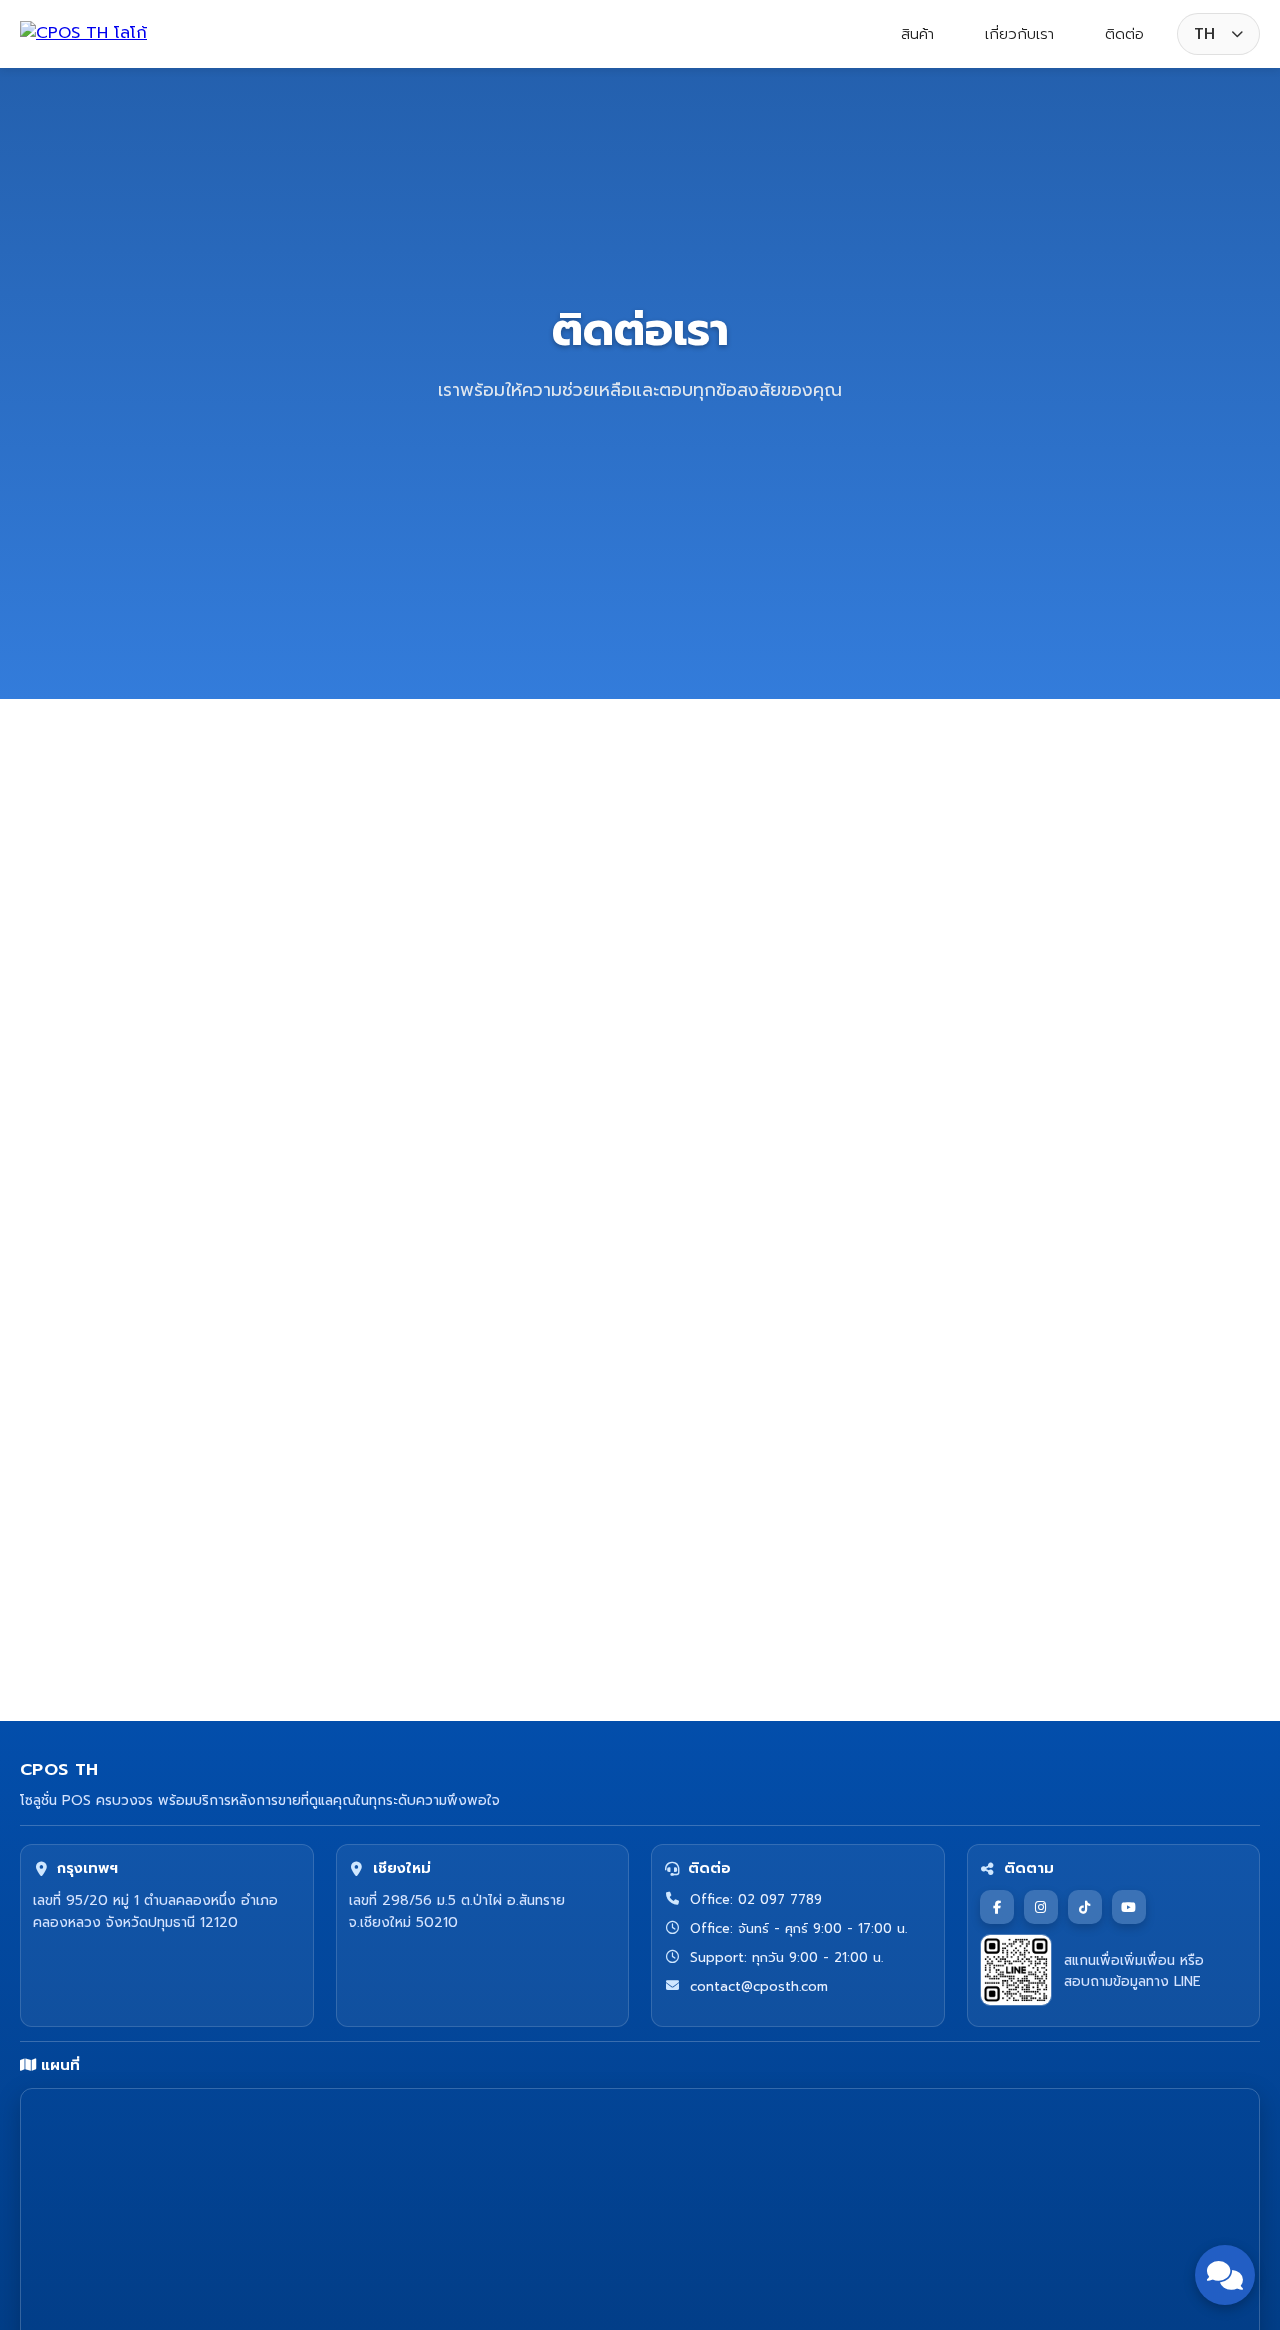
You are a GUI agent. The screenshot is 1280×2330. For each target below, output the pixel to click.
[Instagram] (810, 1287)
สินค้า (917, 34)
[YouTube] (1129, 1907)
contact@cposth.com (852, 1139)
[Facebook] (755, 1287)
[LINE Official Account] (1016, 1970)
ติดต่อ (1124, 34)
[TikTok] (865, 1287)
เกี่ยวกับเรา (1019, 34)
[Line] (920, 1287)
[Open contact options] (1225, 2275)
